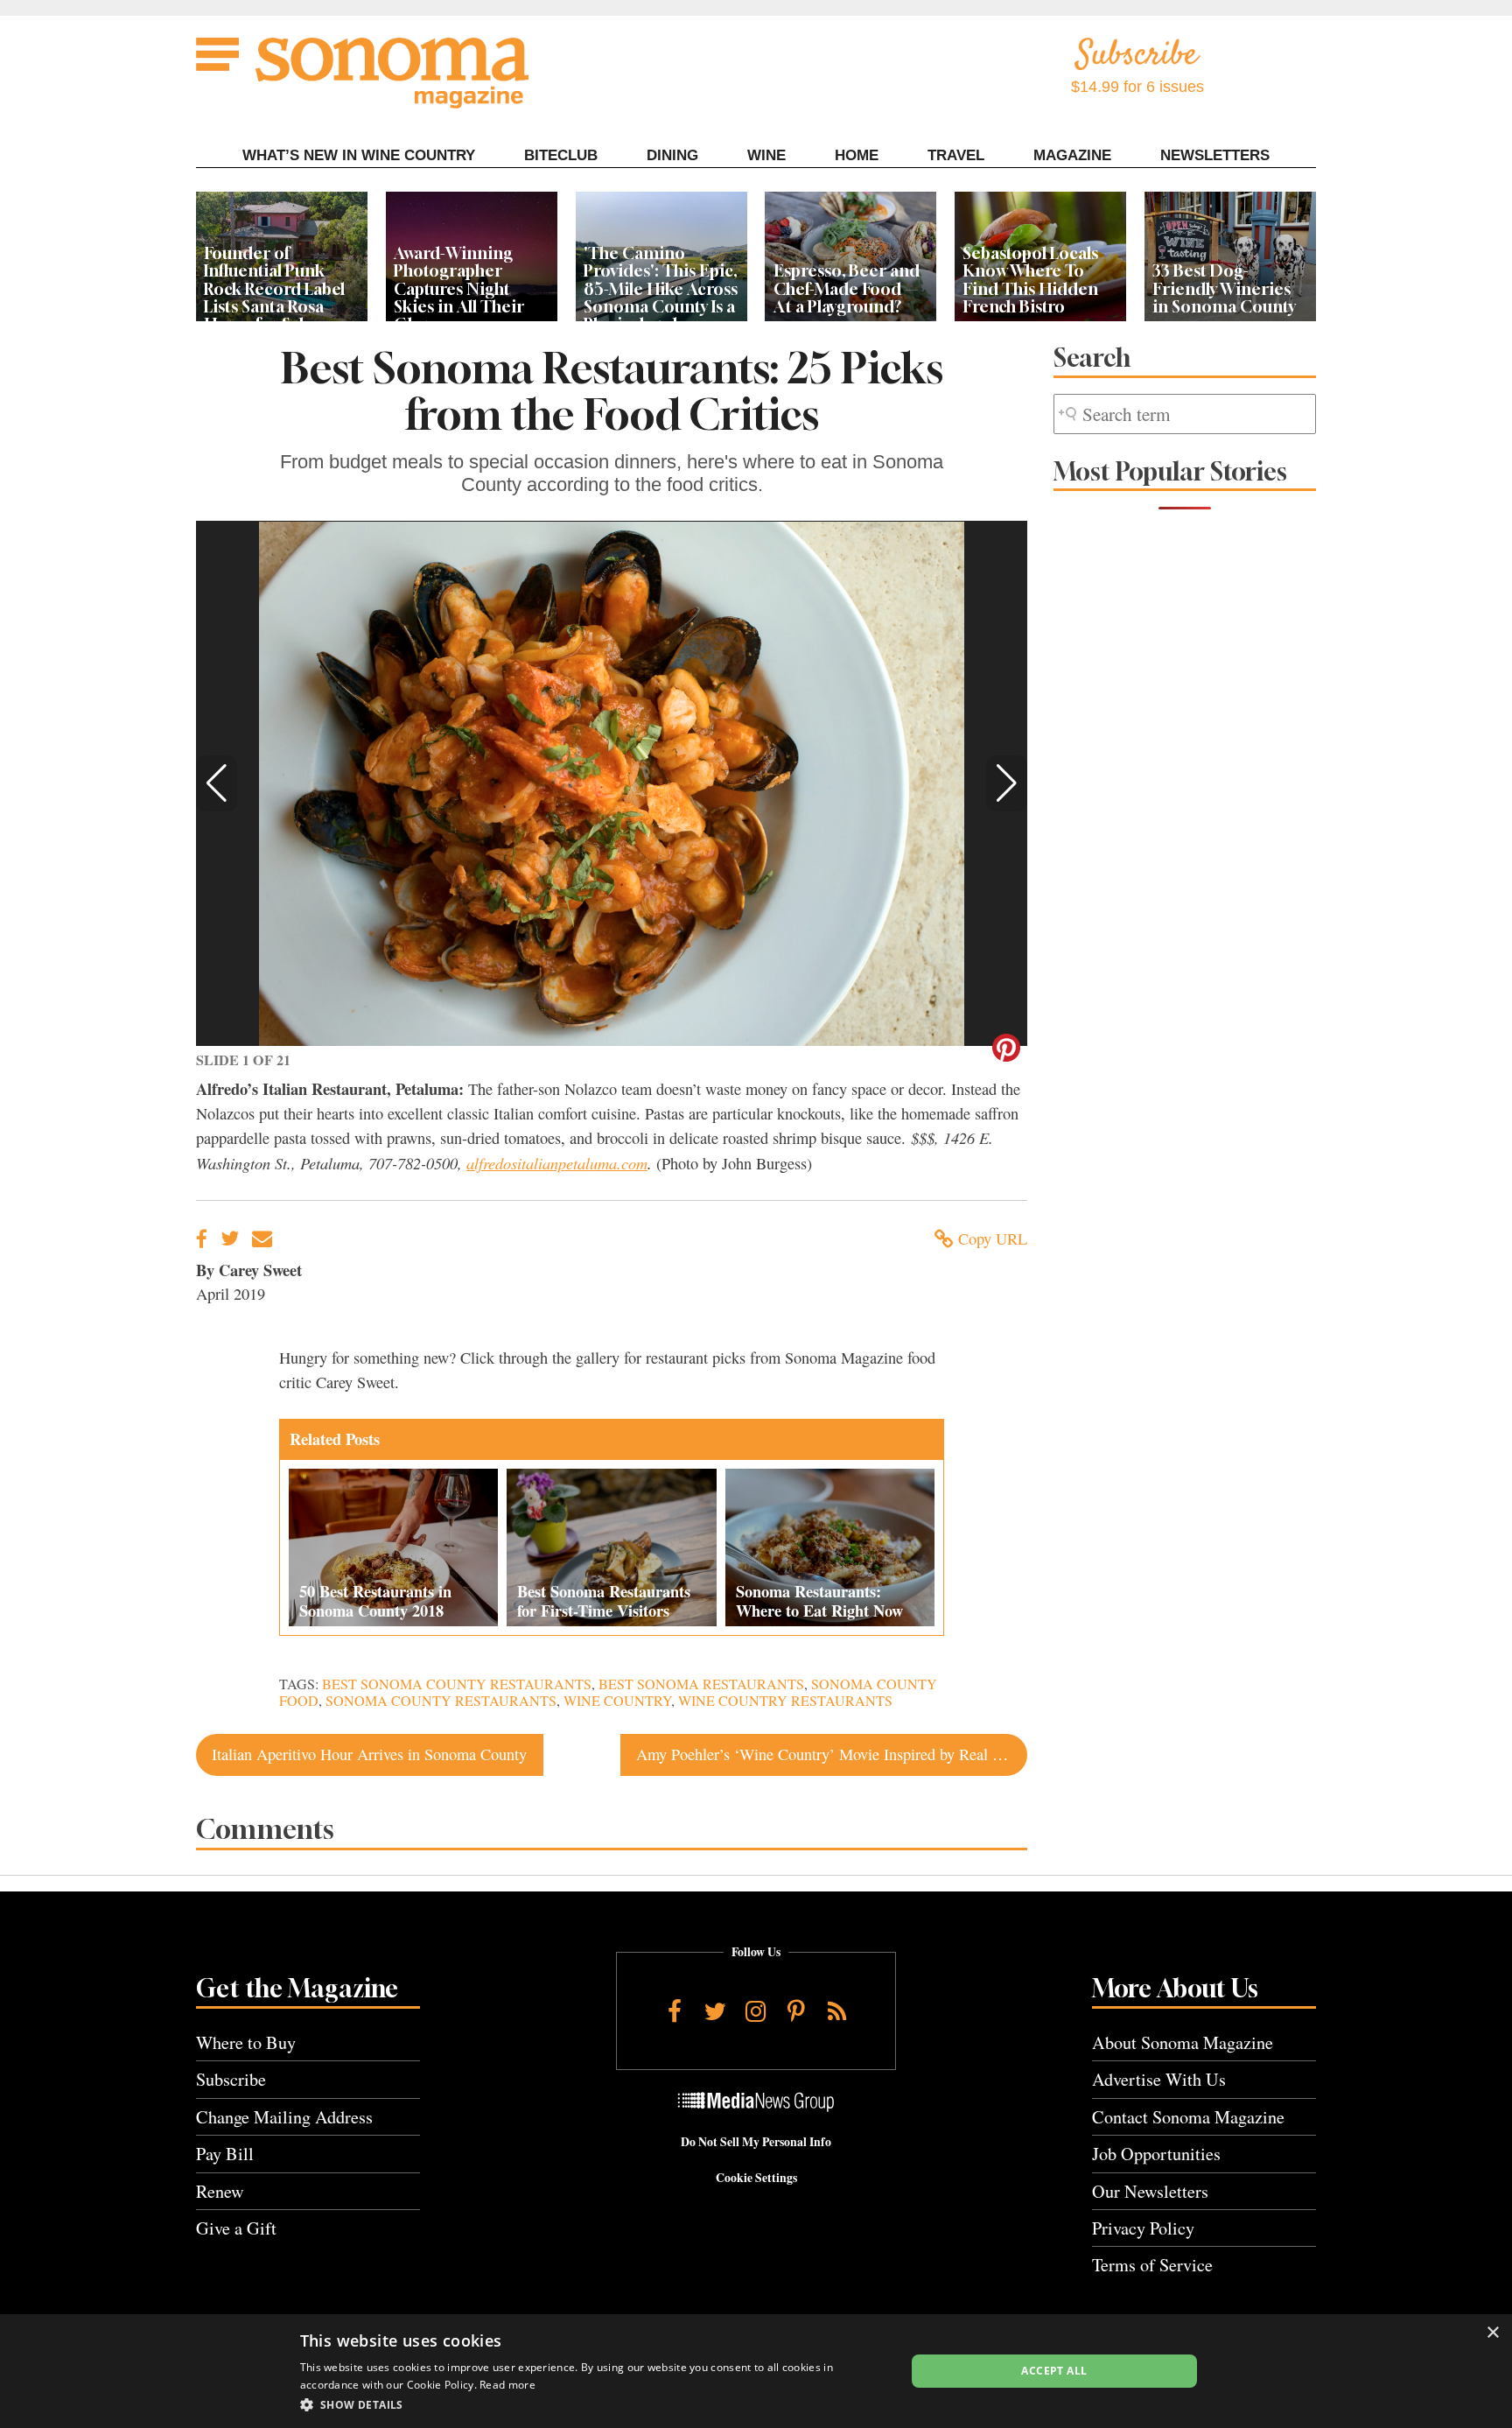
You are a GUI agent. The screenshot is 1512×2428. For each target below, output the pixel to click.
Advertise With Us (1159, 2079)
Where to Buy (246, 2042)
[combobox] (1185, 414)
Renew (220, 2191)
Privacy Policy (1143, 2228)
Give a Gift (236, 2228)
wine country (617, 1701)
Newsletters (1215, 155)
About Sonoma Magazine (1183, 2042)
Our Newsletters (1150, 2191)
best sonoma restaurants (701, 1684)
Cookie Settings (756, 2178)
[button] (217, 783)
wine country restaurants (785, 1701)
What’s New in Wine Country (359, 155)
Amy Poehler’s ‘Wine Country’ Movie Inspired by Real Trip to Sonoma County (832, 1754)
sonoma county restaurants (441, 1701)
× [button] (1492, 2333)
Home (857, 155)
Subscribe (231, 2079)
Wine (766, 155)
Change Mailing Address (284, 2117)
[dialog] (756, 2371)
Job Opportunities (1156, 2154)
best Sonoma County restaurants (457, 1684)
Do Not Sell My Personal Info (756, 2142)
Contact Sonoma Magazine (1188, 2117)
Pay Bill (225, 2154)
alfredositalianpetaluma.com (557, 1163)
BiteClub (561, 155)
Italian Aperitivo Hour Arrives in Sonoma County (369, 1754)
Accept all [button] (1054, 2371)
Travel (956, 155)
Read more (507, 2385)
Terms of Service (1152, 2265)
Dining (672, 155)
